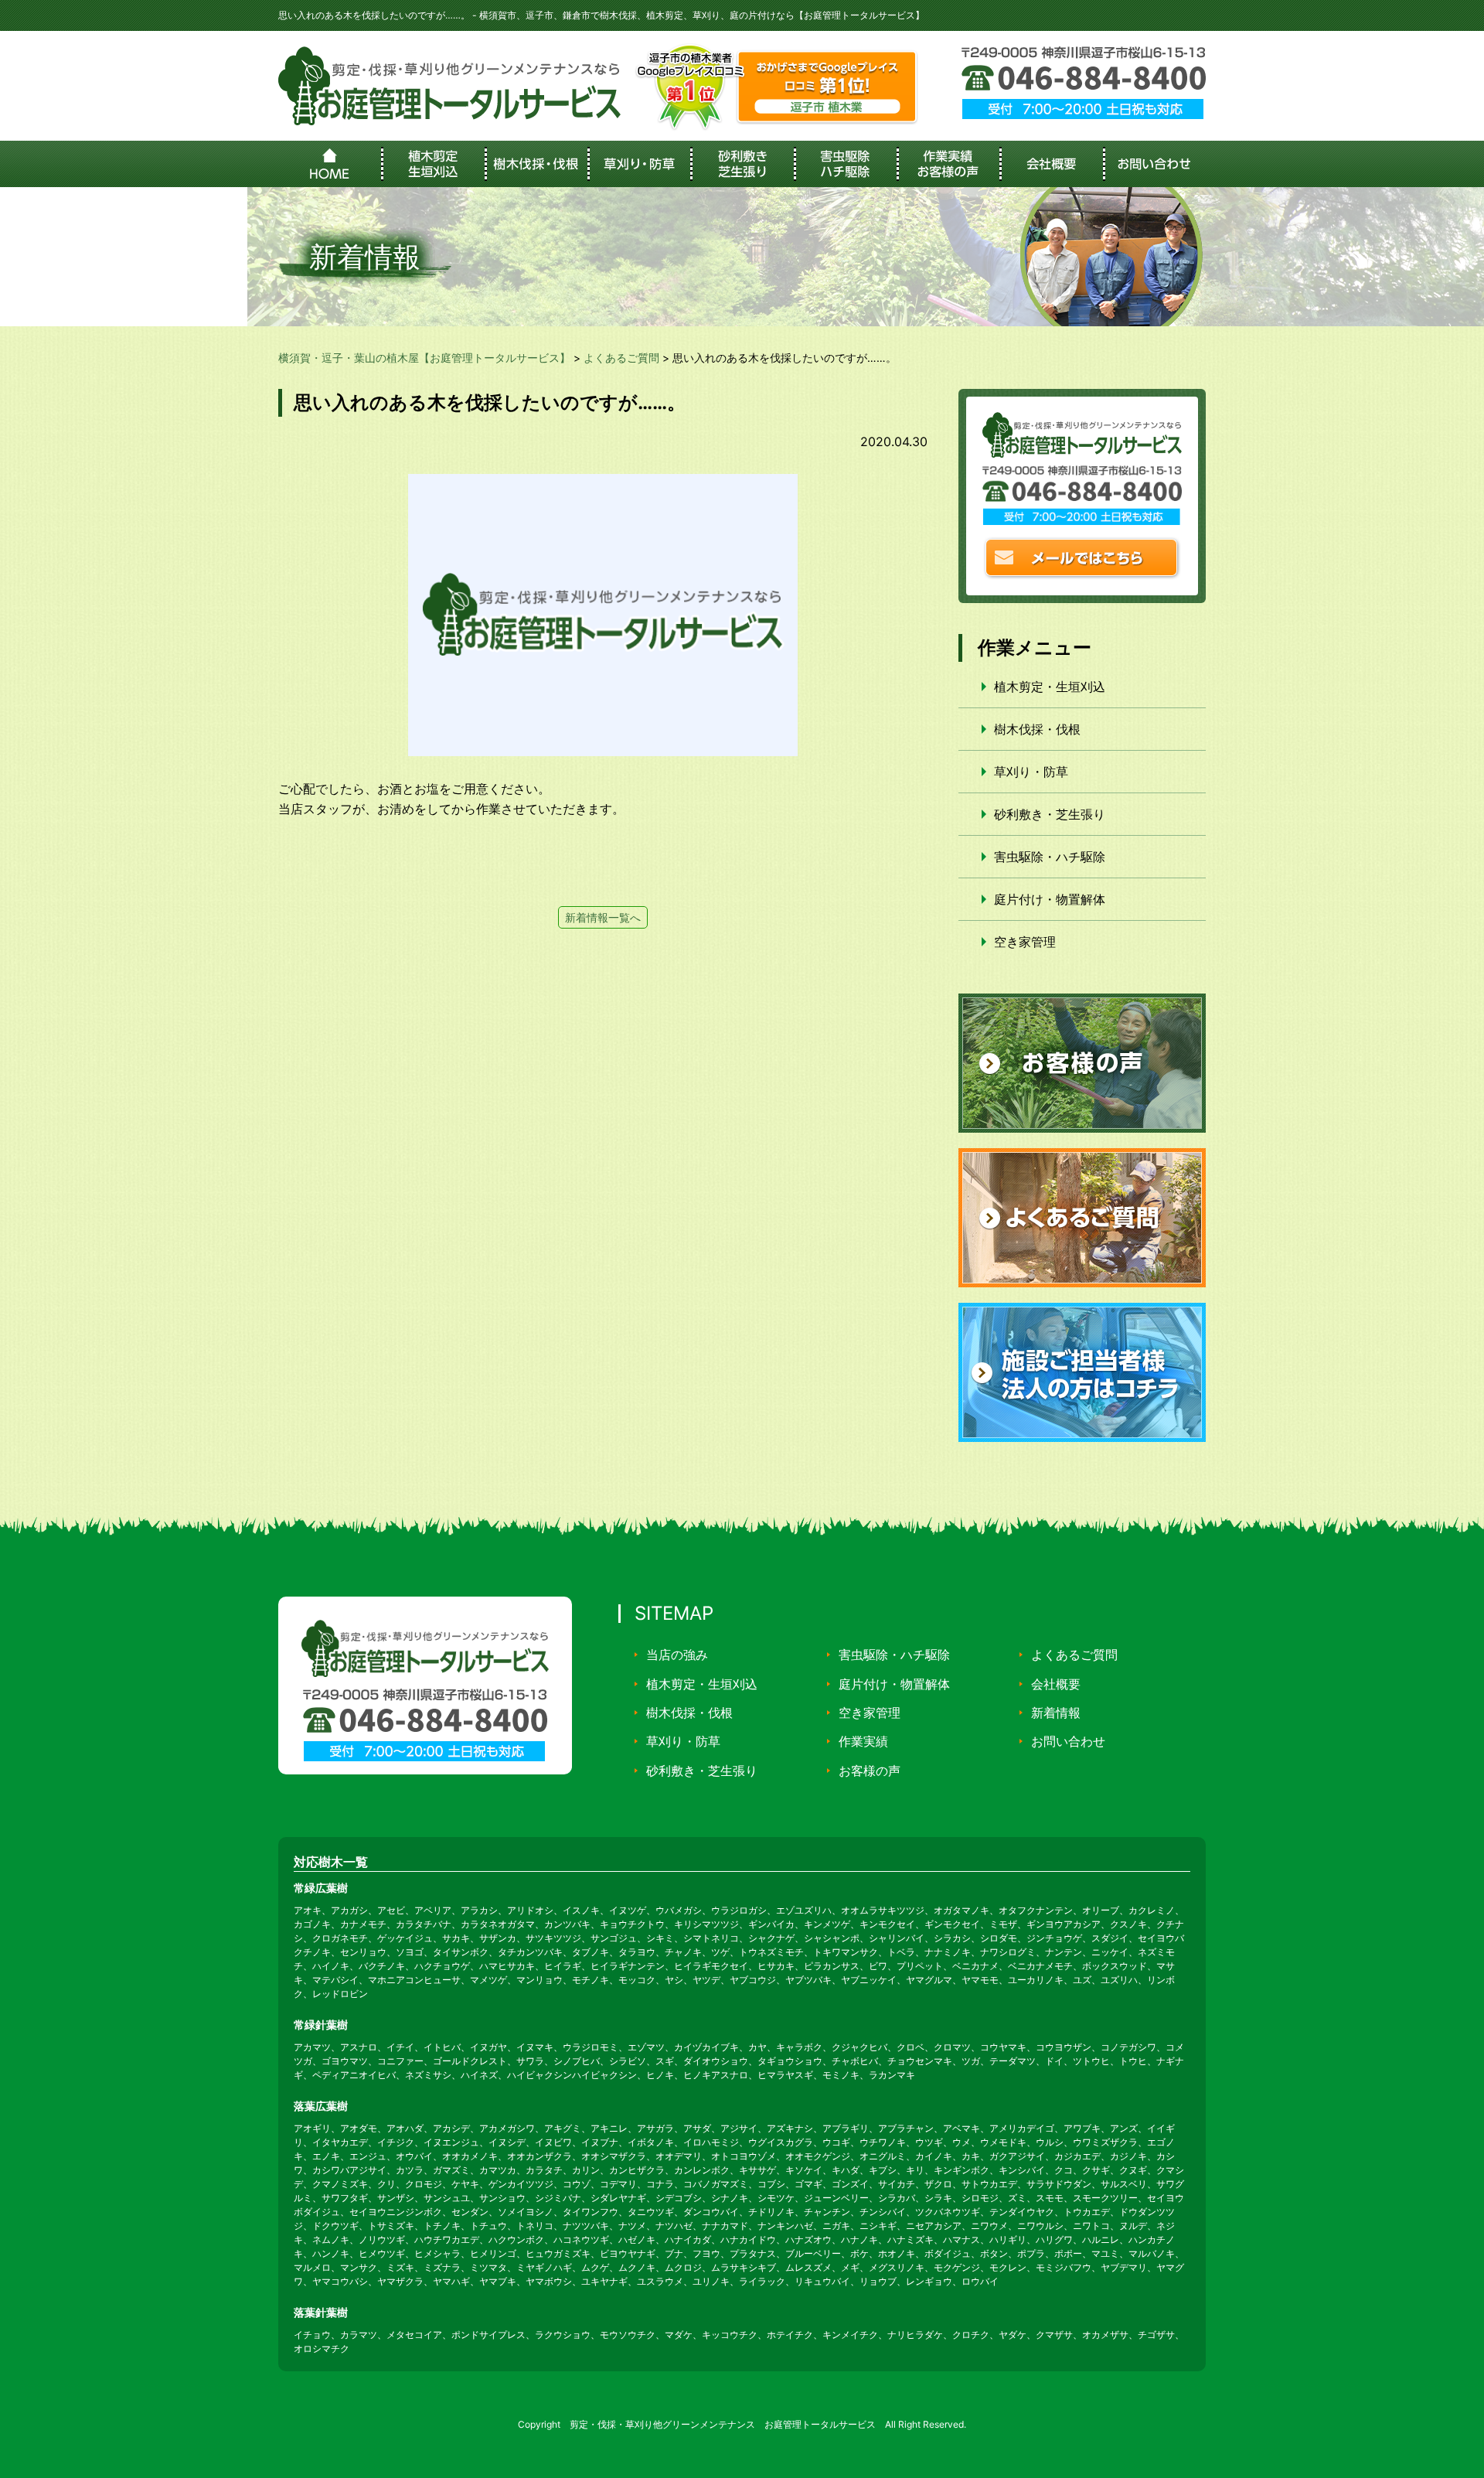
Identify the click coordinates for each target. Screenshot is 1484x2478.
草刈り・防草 (1031, 772)
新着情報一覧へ (603, 917)
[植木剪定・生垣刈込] (432, 164)
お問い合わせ (1068, 1741)
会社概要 (1056, 1684)
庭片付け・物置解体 (1050, 899)
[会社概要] (1051, 164)
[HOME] (330, 164)
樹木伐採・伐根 (1037, 729)
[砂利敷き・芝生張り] (742, 164)
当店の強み (677, 1655)
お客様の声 (870, 1771)
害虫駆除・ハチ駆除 (1050, 857)
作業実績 (863, 1741)
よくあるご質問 (1074, 1655)
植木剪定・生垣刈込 (1050, 687)
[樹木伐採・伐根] (536, 164)
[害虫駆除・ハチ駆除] (845, 164)
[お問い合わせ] (1154, 164)
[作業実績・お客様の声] (948, 164)
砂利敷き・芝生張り (1050, 814)
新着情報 (1056, 1713)
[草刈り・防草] (639, 164)
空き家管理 (1025, 942)
